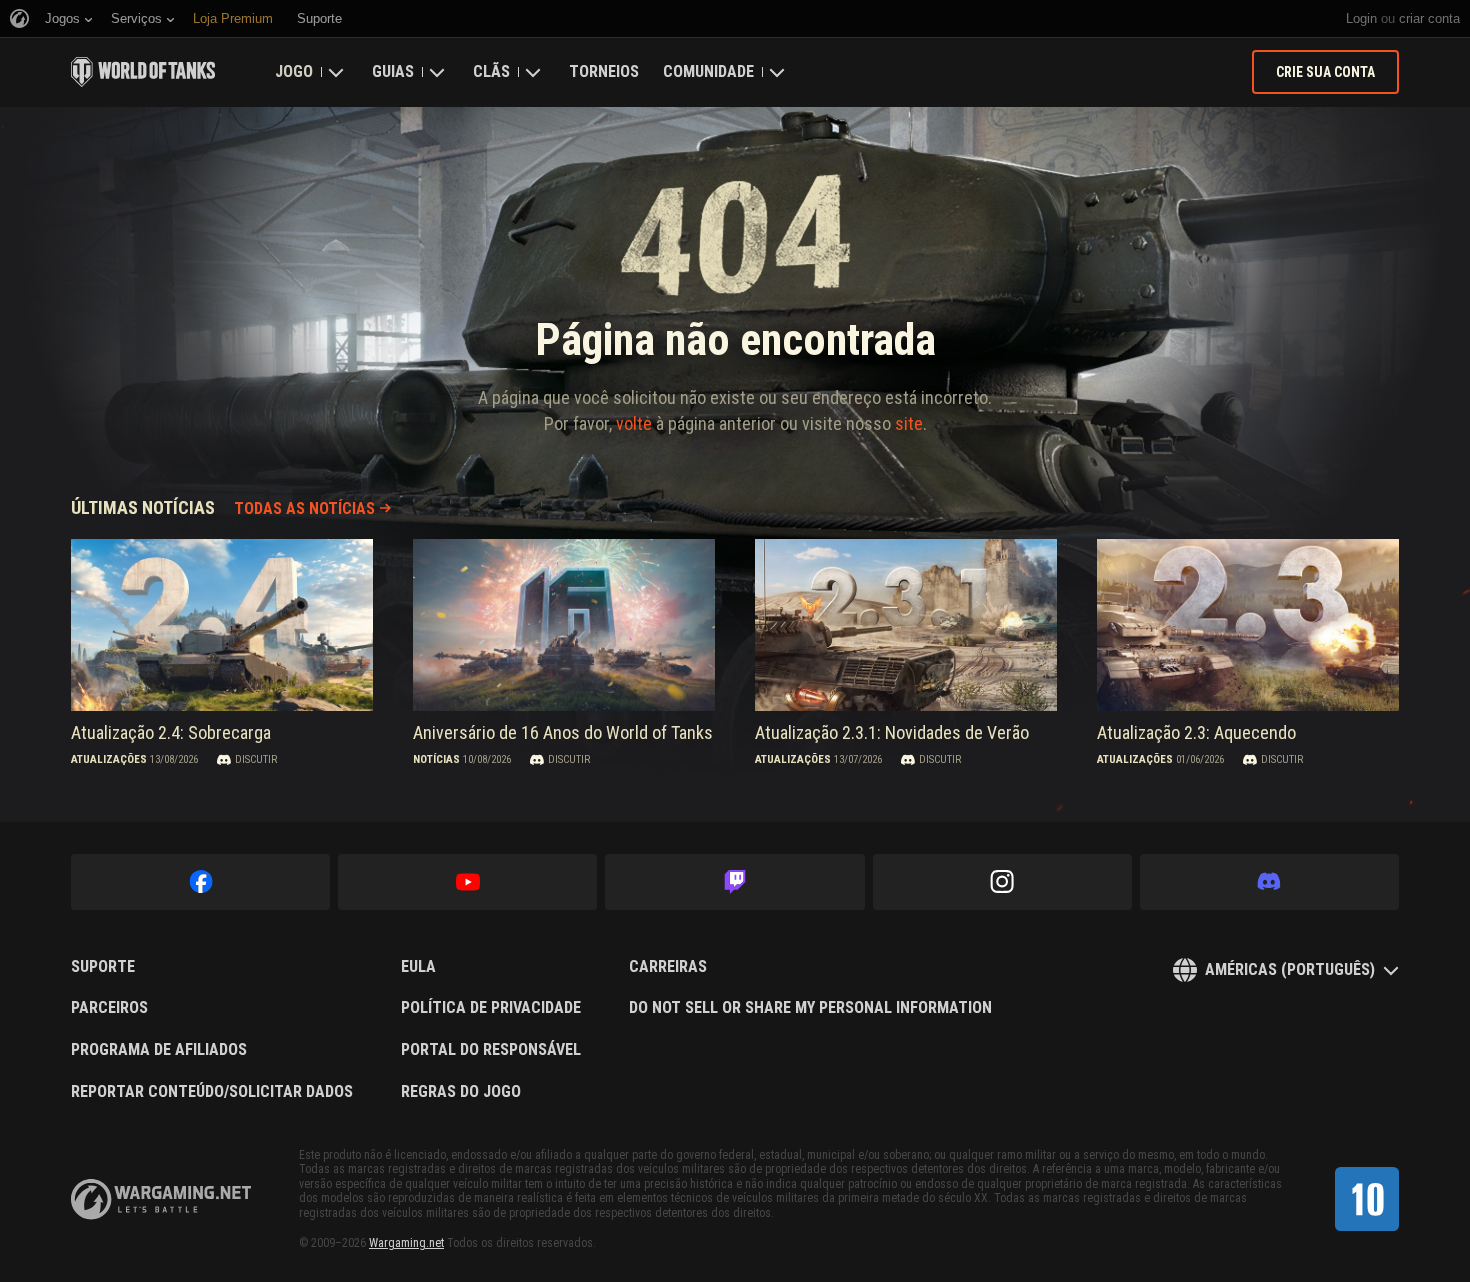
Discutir (256, 759)
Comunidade (708, 71)
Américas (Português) (1290, 969)
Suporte (103, 967)
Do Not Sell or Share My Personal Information (810, 1008)
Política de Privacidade (491, 1008)
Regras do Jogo (461, 1092)
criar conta (1429, 18)
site (909, 423)
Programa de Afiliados (159, 1050)
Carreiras (668, 967)
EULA (418, 967)
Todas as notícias (304, 508)
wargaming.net (161, 1199)
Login (1361, 18)
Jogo (294, 71)
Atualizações (109, 759)
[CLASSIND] (1367, 1199)
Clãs (491, 71)
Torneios (604, 71)
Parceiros (109, 1008)
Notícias (436, 759)
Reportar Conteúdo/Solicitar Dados (212, 1092)
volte (634, 423)
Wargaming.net (406, 1243)
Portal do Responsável (491, 1050)
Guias (393, 71)
